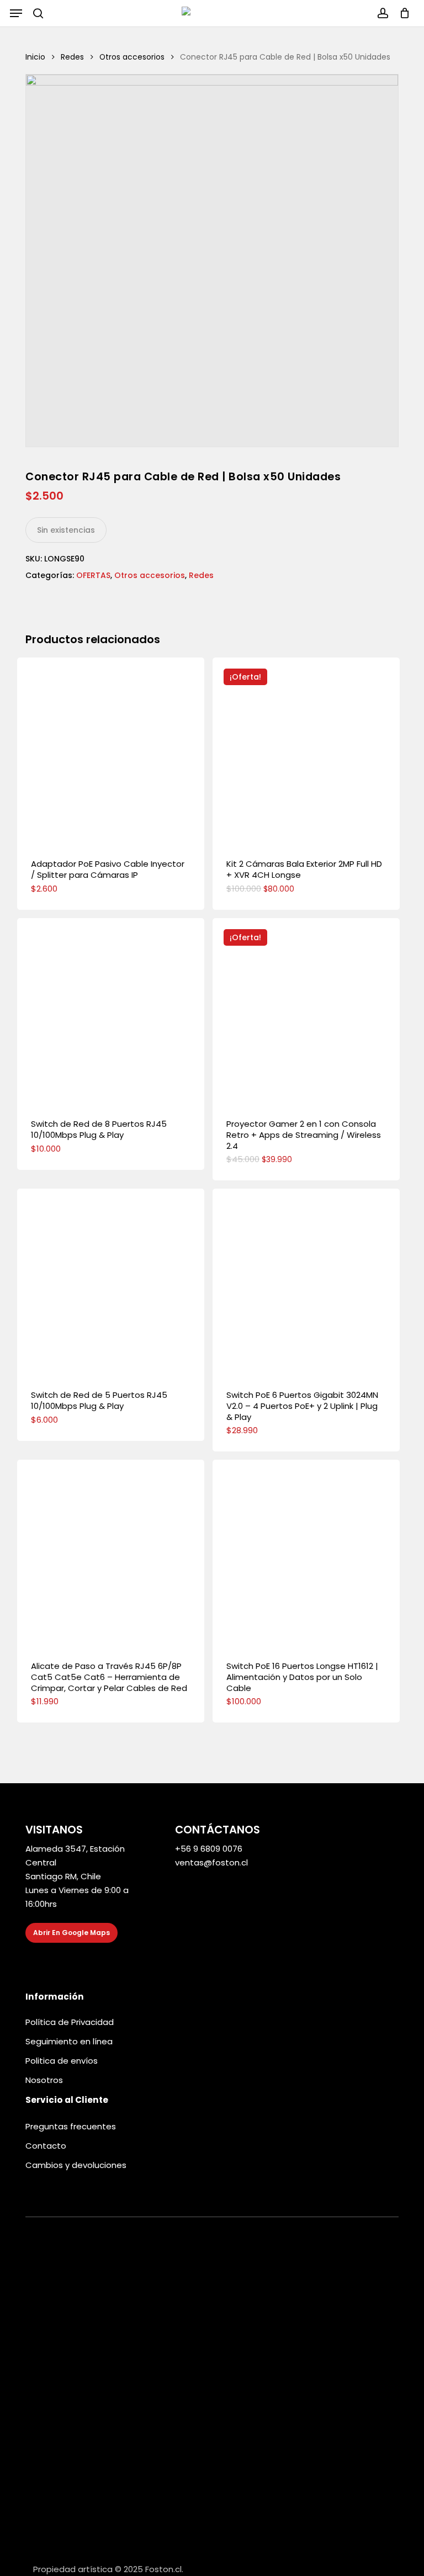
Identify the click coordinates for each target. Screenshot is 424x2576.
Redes (72, 57)
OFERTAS (93, 575)
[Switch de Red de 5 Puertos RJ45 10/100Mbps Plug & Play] (111, 1282)
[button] (16, 13)
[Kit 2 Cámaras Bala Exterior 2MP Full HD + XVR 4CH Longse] (306, 751)
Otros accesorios (132, 57)
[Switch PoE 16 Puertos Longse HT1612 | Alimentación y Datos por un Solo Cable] (306, 1553)
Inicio (35, 57)
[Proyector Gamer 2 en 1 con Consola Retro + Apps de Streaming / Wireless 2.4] (306, 1012)
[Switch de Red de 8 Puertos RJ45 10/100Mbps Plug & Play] (111, 1012)
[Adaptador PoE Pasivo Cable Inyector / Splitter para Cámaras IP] (111, 751)
